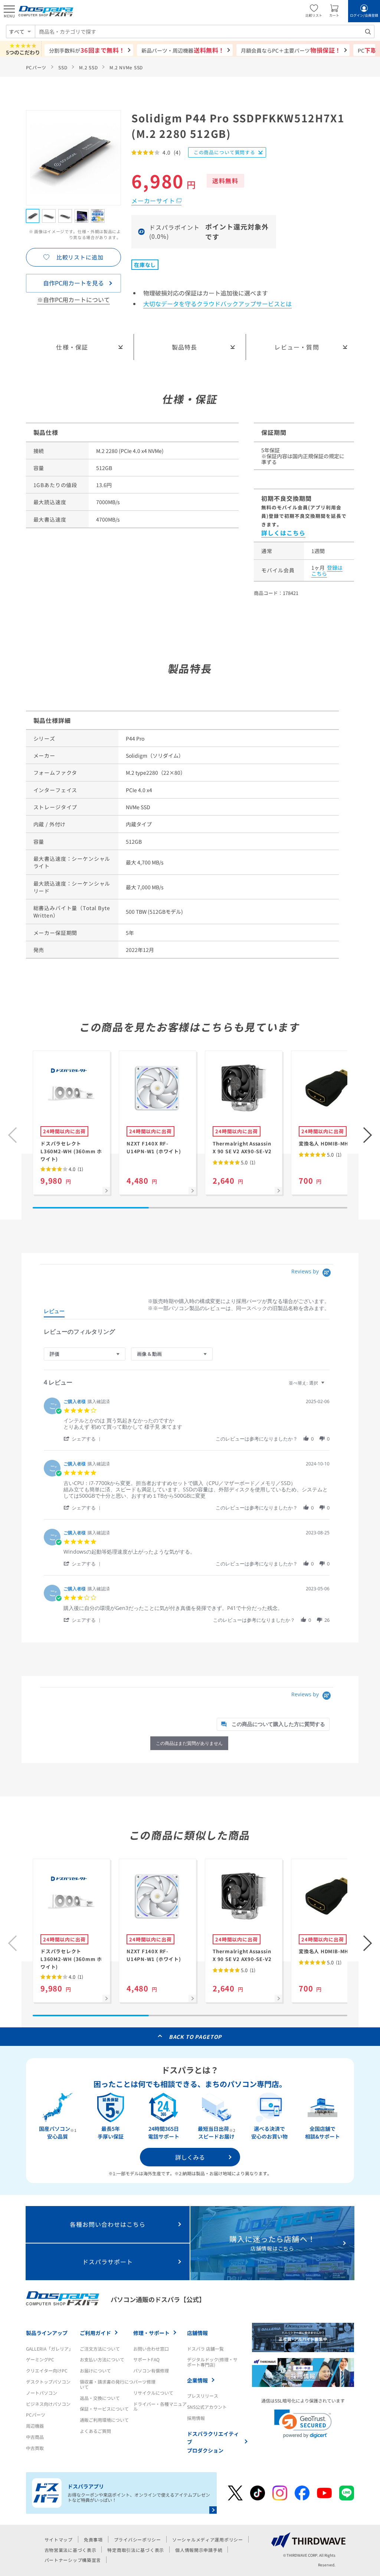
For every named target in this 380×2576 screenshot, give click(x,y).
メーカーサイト (153, 201)
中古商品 (35, 2437)
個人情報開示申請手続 (199, 2550)
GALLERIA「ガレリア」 (50, 2349)
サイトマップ (59, 2539)
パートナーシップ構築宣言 (73, 2560)
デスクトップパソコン (48, 2382)
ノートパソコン (42, 2393)
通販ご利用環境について (104, 2420)
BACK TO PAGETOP (195, 2037)
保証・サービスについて (104, 2409)
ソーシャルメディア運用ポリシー (208, 2539)
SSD (63, 67)
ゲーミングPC (40, 2359)
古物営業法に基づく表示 (71, 2550)
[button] (368, 1135)
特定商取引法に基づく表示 (136, 2550)
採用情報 (196, 2418)
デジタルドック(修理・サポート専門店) (212, 2362)
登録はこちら (327, 571)
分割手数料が (87, 50)
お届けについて (95, 2370)
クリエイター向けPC (47, 2370)
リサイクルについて (153, 2393)
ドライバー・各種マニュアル (160, 2406)
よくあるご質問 (95, 2431)
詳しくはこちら (283, 533)
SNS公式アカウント (207, 2407)
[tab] (54, 1313)
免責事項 (93, 2539)
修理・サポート (151, 2333)
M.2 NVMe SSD (126, 67)
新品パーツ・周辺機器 (183, 50)
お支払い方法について (102, 2359)
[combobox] (205, 32)
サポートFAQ (146, 2359)
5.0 (248, 1162)
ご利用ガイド (95, 2333)
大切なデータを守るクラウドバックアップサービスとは (217, 304)
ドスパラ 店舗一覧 (205, 2349)
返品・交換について (100, 2398)
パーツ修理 (144, 2382)
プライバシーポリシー (137, 2539)
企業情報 (197, 2380)
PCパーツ (36, 67)
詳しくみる (190, 2157)
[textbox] (328, 1386)
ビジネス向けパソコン (48, 2404)
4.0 (75, 1169)
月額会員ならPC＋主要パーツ (291, 50)
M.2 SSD (88, 67)
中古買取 (35, 2448)
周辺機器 (35, 2426)
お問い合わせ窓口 (151, 2349)
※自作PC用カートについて (73, 300)
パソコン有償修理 (151, 2370)
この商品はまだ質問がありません (189, 1743)
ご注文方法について (100, 2349)
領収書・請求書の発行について (107, 2384)
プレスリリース (203, 2396)
